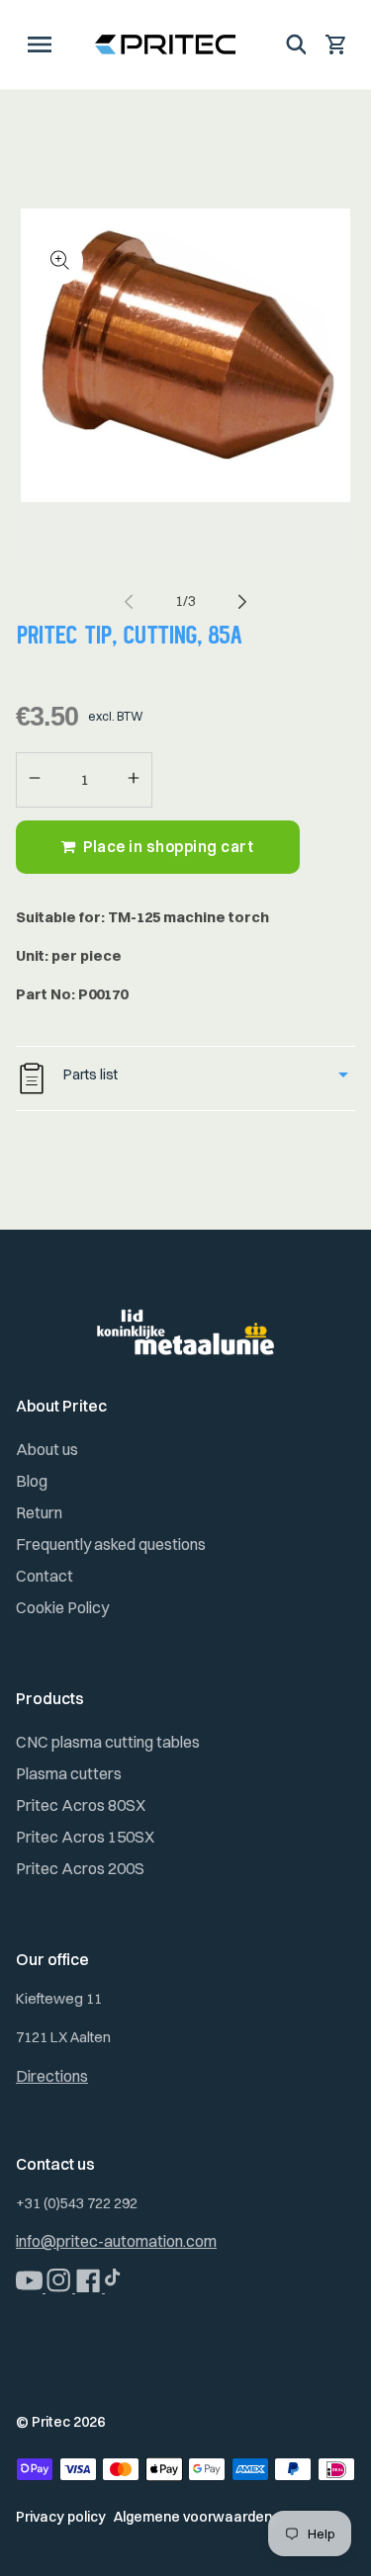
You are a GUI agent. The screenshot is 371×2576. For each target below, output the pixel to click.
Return (39, 1512)
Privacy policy (61, 2517)
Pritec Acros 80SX (81, 1805)
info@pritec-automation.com (116, 2241)
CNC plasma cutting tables (108, 1742)
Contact (45, 1576)
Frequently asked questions (111, 1544)
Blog (32, 1481)
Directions (52, 2076)
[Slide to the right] (242, 601)
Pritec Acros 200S (80, 1868)
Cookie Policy (62, 1607)
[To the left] (129, 601)
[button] (40, 44)
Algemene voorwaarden (193, 2517)
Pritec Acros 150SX (85, 1837)
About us (47, 1449)
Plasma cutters (69, 1773)
